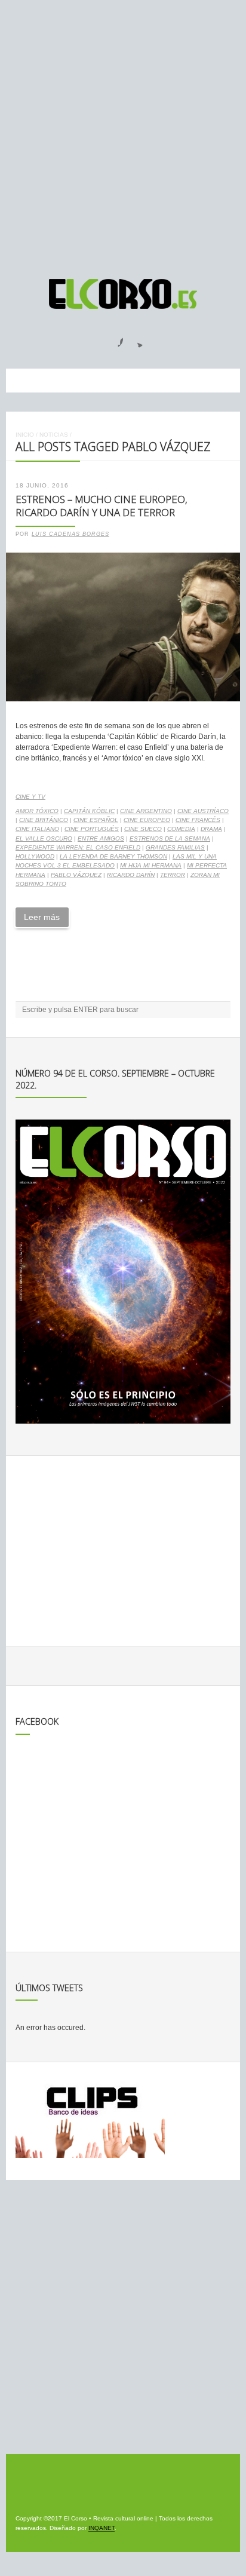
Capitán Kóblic (89, 811)
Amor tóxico (37, 811)
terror (173, 875)
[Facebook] (113, 339)
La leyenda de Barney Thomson (113, 856)
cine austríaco (203, 811)
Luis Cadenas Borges (70, 534)
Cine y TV (30, 797)
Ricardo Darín (131, 875)
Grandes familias (175, 847)
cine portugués (92, 829)
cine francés (198, 820)
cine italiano (37, 829)
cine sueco (143, 829)
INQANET (102, 2528)
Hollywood (35, 856)
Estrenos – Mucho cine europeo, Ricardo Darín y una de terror (102, 506)
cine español (96, 820)
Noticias (54, 435)
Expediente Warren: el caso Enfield (78, 847)
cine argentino (146, 811)
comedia (181, 829)
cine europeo (147, 820)
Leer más (42, 917)
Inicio (25, 435)
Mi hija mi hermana (151, 865)
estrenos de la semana (170, 838)
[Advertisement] (123, 134)
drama (211, 829)
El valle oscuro (44, 838)
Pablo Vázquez (76, 875)
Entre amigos (101, 838)
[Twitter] (136, 339)
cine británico (44, 820)
